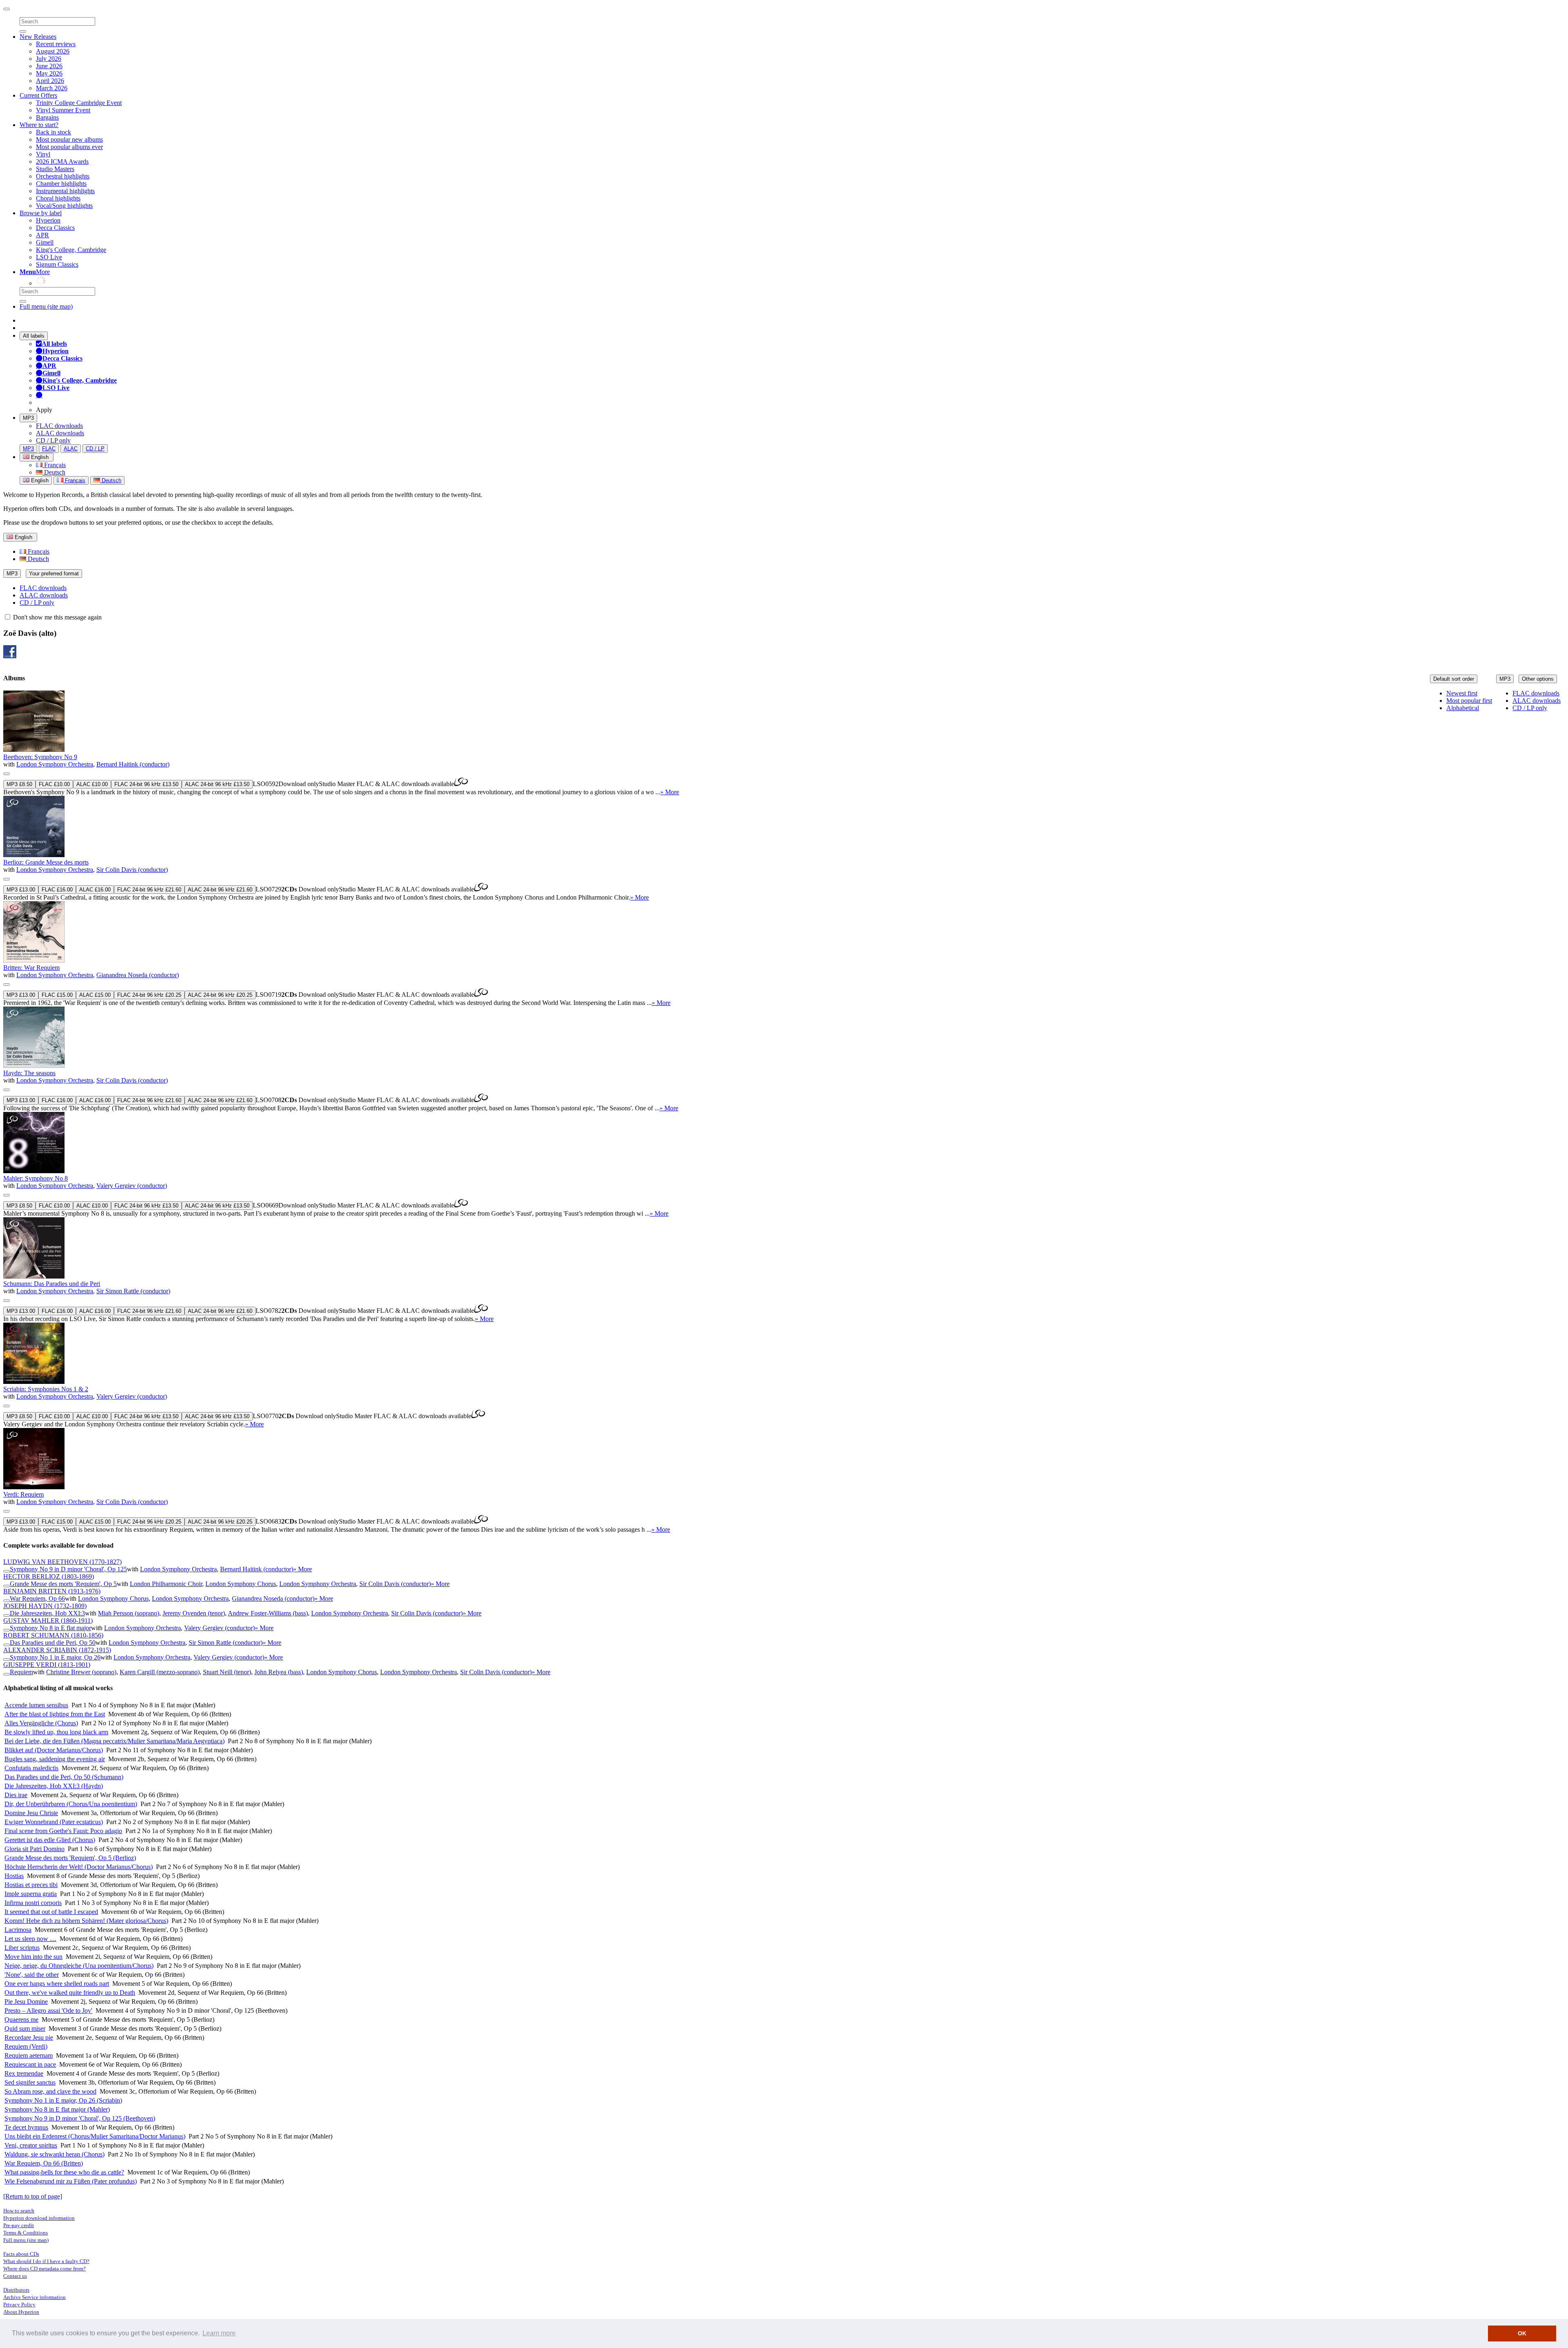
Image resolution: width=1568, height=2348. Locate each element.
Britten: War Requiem (31, 968)
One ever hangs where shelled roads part (57, 1984)
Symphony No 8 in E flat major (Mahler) (57, 2109)
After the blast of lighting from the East (55, 1714)
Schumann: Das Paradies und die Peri (52, 1284)
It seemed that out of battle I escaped (51, 1912)
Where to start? (39, 125)
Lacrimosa (18, 1930)
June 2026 (49, 66)
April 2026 (50, 81)
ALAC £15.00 (95, 995)
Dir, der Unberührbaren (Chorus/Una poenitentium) (71, 1804)
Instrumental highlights (65, 191)
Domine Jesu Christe (31, 1813)
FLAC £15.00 (57, 995)
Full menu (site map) (46, 306)
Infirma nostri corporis (33, 1903)
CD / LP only (53, 440)
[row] (784, 743)
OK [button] (1522, 2333)
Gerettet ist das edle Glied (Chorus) (50, 1840)
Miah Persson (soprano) (129, 1613)
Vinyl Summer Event (63, 110)
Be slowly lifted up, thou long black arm (56, 1732)
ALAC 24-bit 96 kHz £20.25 (220, 995)
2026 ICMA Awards (62, 162)
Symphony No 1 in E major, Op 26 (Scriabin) (63, 2100)
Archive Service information (35, 2297)
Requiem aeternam (29, 2055)
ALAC (71, 449)
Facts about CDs (21, 2254)
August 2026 (53, 51)
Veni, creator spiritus (31, 2145)
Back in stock (53, 132)
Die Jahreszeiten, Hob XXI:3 (47, 1613)
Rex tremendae (24, 2073)
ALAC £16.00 (95, 890)
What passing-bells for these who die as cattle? (64, 2172)
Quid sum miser (25, 2028)
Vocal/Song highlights (64, 206)
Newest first (1462, 693)
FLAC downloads (59, 426)
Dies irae (16, 1795)
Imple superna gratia (31, 1894)
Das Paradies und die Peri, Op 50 (53, 1643)
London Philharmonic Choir (166, 1584)
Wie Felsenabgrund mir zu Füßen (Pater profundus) (71, 2181)
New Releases (38, 37)
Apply (44, 410)
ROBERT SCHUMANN (53, 1635)
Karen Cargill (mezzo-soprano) (160, 1672)
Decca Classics (55, 228)
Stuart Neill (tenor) (227, 1672)
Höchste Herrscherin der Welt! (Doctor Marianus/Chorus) (79, 1867)
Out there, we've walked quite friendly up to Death (70, 1993)
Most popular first (1469, 701)
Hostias (14, 1876)
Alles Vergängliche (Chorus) (41, 1723)
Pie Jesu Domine (26, 2002)
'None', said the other (32, 1975)
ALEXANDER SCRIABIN (57, 1650)
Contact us (15, 2276)
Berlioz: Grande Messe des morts (46, 862)
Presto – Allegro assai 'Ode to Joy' (48, 2011)
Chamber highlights (61, 184)
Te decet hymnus (26, 2127)
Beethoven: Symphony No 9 (40, 757)
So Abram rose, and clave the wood (50, 2091)
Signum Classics (57, 264)
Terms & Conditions (26, 2233)
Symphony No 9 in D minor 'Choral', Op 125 (68, 1569)
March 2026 (52, 88)
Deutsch (54, 472)
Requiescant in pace (30, 2064)
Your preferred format (54, 574)
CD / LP (95, 449)
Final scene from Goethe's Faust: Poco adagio (63, 1831)
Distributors (16, 2290)
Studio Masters (55, 169)
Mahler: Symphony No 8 (36, 1178)
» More (670, 792)
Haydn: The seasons (29, 1073)
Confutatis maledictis (31, 1768)
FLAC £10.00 (54, 784)
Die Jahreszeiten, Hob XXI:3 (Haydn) (54, 1786)
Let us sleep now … (30, 1939)
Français (54, 465)
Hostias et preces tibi (31, 1885)
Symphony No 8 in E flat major (50, 1628)
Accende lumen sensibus (36, 1705)
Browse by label (41, 213)
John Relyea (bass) (279, 1672)
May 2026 (49, 73)
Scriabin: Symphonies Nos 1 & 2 (46, 1389)
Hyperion (48, 220)
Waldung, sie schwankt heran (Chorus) (55, 2154)
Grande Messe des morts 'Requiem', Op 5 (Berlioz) (70, 1858)
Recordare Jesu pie (29, 2037)
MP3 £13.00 (21, 890)
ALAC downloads (60, 433)
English (39, 480)
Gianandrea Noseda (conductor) (138, 975)
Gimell (45, 242)
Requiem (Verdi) (26, 2046)
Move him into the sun (33, 1957)
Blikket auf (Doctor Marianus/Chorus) (54, 1750)
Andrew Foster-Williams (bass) (268, 1613)
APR (42, 235)
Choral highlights (58, 198)
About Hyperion (21, 2312)
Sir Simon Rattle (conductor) (133, 1291)
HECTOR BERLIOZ (49, 1576)
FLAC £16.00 (57, 890)
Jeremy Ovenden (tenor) (194, 1613)
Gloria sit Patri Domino (35, 1849)
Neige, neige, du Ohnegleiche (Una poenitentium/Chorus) (79, 1966)
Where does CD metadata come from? (45, 2269)
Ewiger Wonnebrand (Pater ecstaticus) (54, 1822)
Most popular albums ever (69, 147)
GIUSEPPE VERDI (47, 1665)
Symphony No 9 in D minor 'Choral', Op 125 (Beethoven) (80, 2118)
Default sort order (1454, 679)
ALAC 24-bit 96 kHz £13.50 (217, 784)
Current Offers (38, 95)
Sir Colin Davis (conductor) (132, 870)
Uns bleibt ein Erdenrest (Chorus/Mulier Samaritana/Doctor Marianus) (95, 2136)
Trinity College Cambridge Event (79, 103)
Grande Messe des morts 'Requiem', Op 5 (63, 1584)
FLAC (49, 449)
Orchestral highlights (63, 176)
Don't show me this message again (57, 617)
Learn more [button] (219, 2333)
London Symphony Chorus (241, 1584)
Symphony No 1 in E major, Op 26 (55, 1657)
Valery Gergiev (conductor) (132, 1186)
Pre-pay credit (19, 2225)
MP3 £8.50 (19, 784)
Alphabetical (1463, 708)
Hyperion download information (39, 2218)
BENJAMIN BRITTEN (52, 1591)
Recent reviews (56, 44)
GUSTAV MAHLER (48, 1621)
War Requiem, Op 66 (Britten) (44, 2163)
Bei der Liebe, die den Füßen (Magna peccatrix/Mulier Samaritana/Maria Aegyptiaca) (115, 1741)
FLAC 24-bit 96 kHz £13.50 (146, 784)
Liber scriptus (22, 1948)
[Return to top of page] (33, 2196)
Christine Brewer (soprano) (81, 1672)
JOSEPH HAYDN (45, 1606)
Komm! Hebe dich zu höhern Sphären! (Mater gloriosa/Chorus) (86, 1921)
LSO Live (49, 257)
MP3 (28, 418)
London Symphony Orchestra (55, 764)
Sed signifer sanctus (30, 2082)
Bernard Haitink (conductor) (133, 764)
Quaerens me (21, 2019)
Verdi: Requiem (23, 1494)
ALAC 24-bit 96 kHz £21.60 (220, 890)
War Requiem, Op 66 (37, 1598)
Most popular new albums (69, 139)
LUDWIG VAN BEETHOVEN (62, 1562)
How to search (19, 2211)
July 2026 (49, 59)
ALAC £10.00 (92, 784)
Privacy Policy (19, 2305)
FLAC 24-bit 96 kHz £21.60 (149, 890)
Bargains (47, 117)
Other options (1538, 679)
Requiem (21, 1672)
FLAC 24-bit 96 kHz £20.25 (149, 995)
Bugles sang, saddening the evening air (55, 1759)
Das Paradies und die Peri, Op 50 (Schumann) (64, 1777)
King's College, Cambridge (71, 250)
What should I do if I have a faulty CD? (46, 2261)
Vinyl (43, 154)
